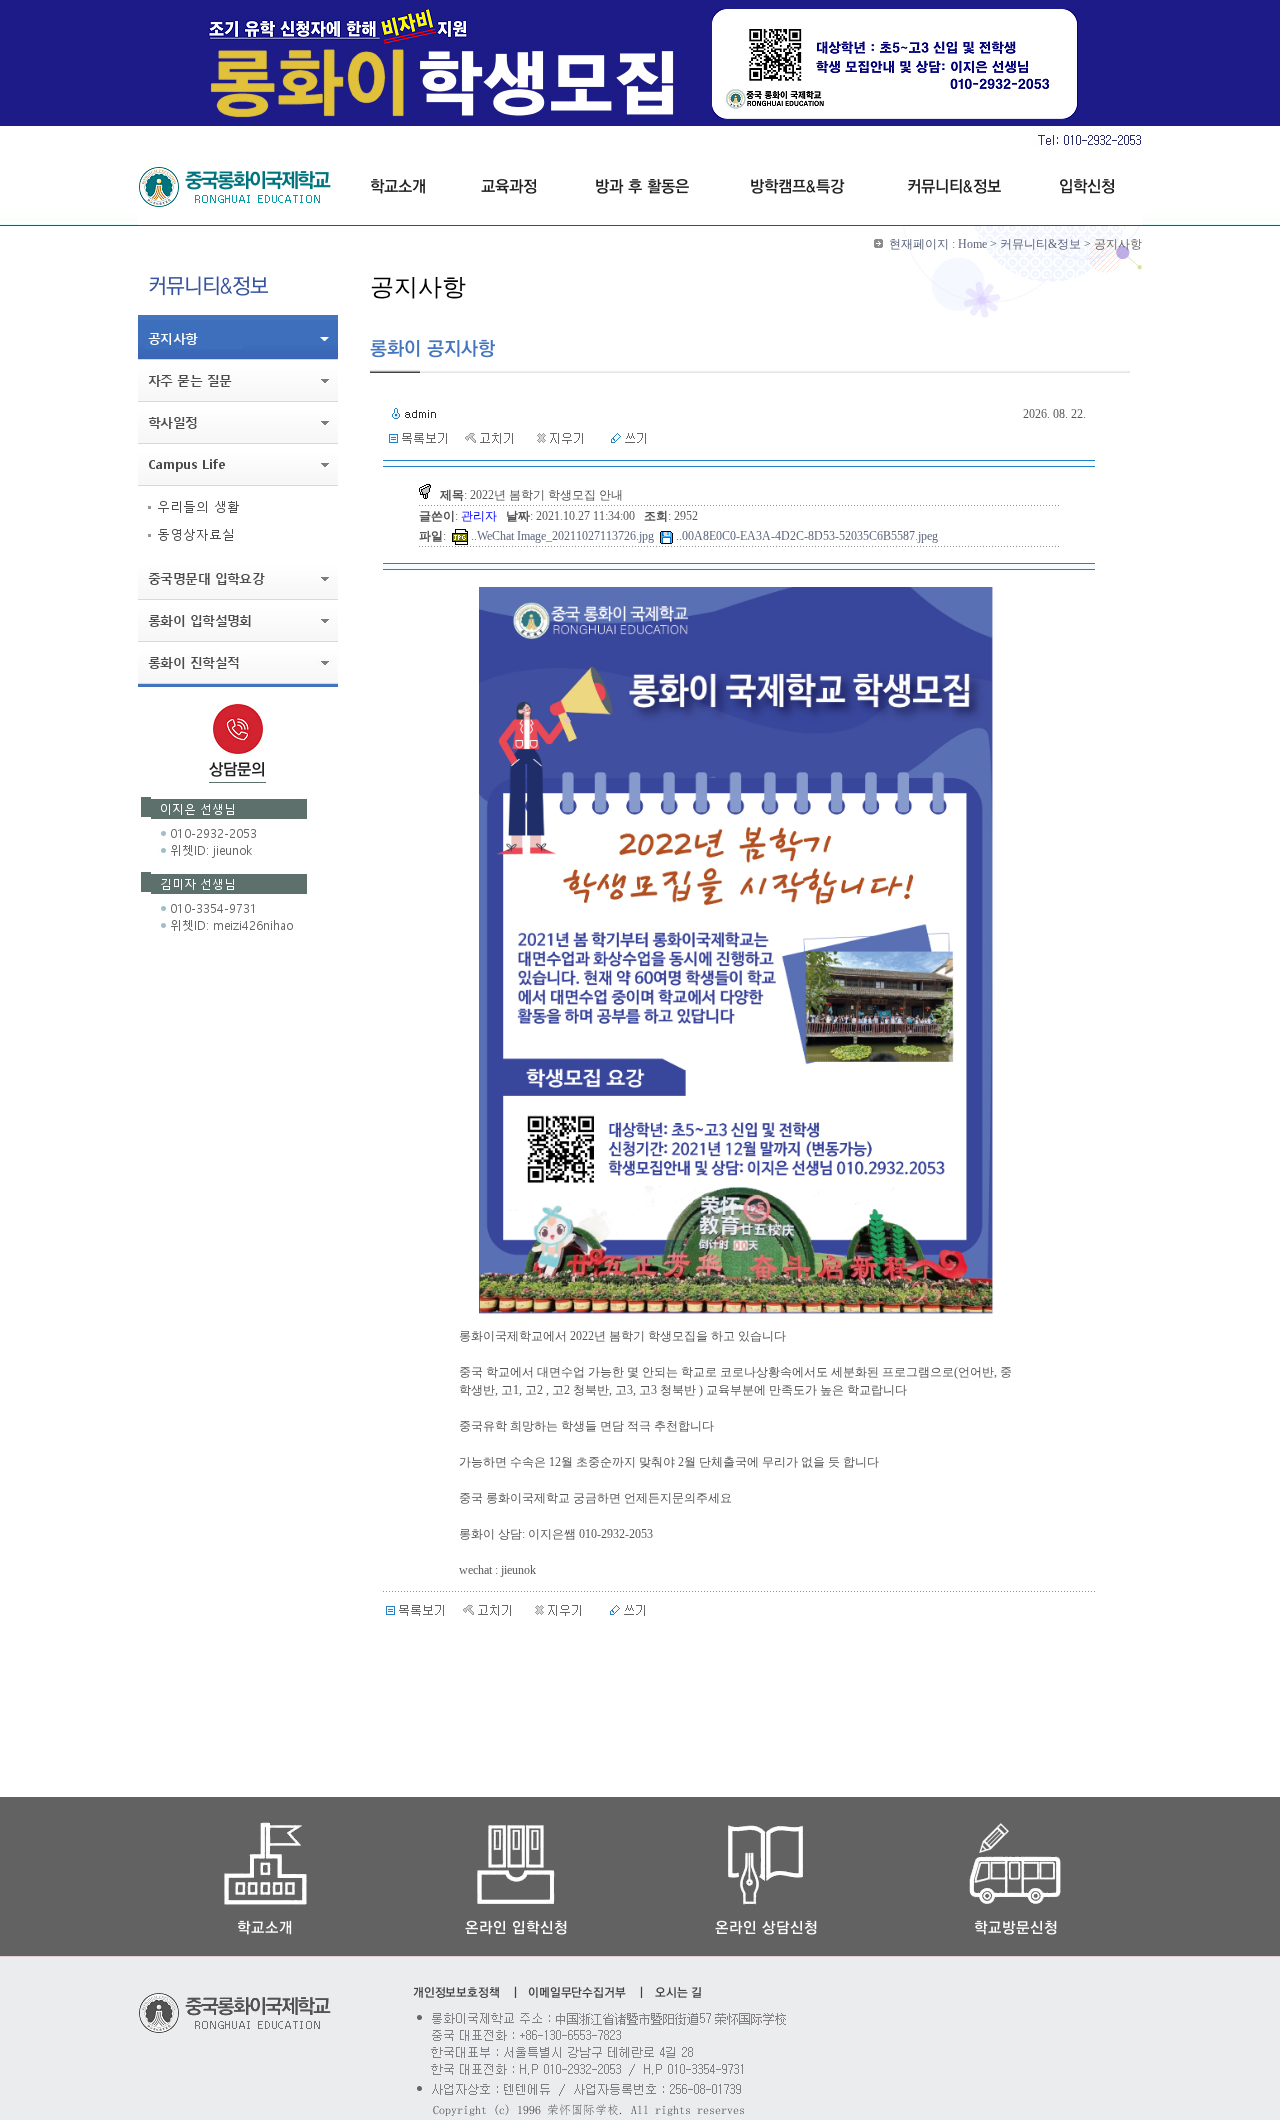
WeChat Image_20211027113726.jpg (565, 536)
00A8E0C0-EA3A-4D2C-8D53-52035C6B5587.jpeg (810, 536)
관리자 (480, 516)
